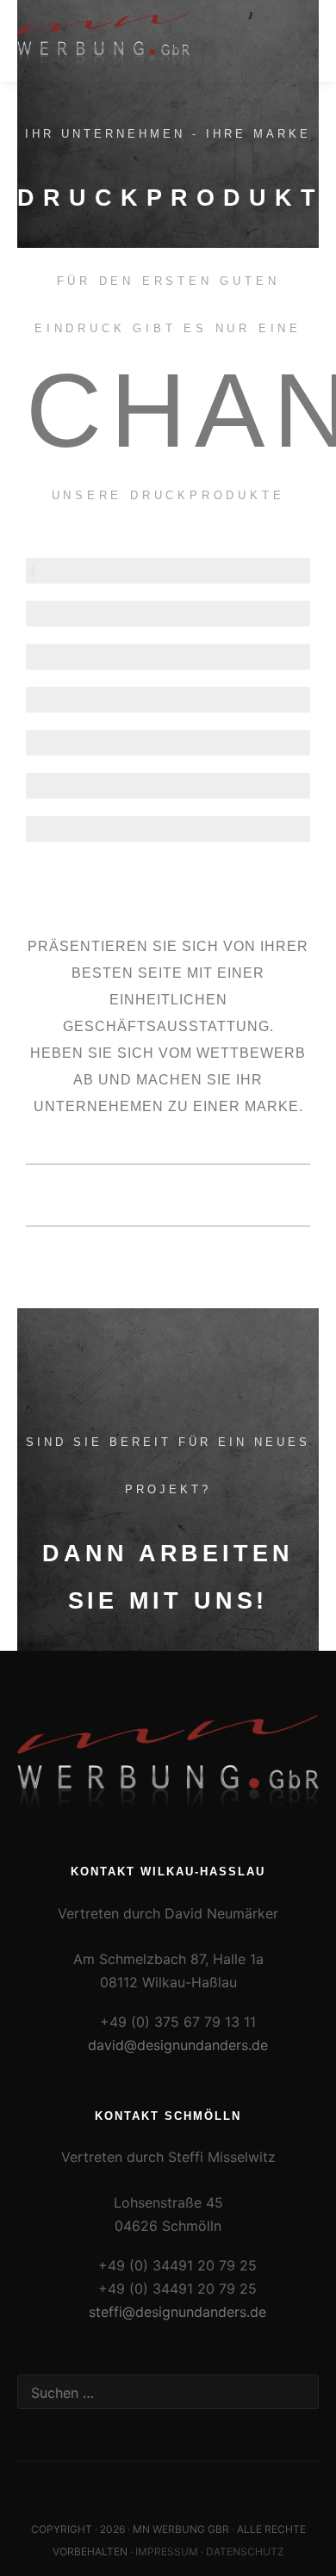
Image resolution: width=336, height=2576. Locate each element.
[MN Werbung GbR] (103, 41)
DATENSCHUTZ (245, 2551)
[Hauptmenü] (303, 40)
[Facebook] (168, 2486)
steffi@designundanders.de (177, 2312)
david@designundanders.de (178, 2045)
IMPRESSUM (167, 2551)
